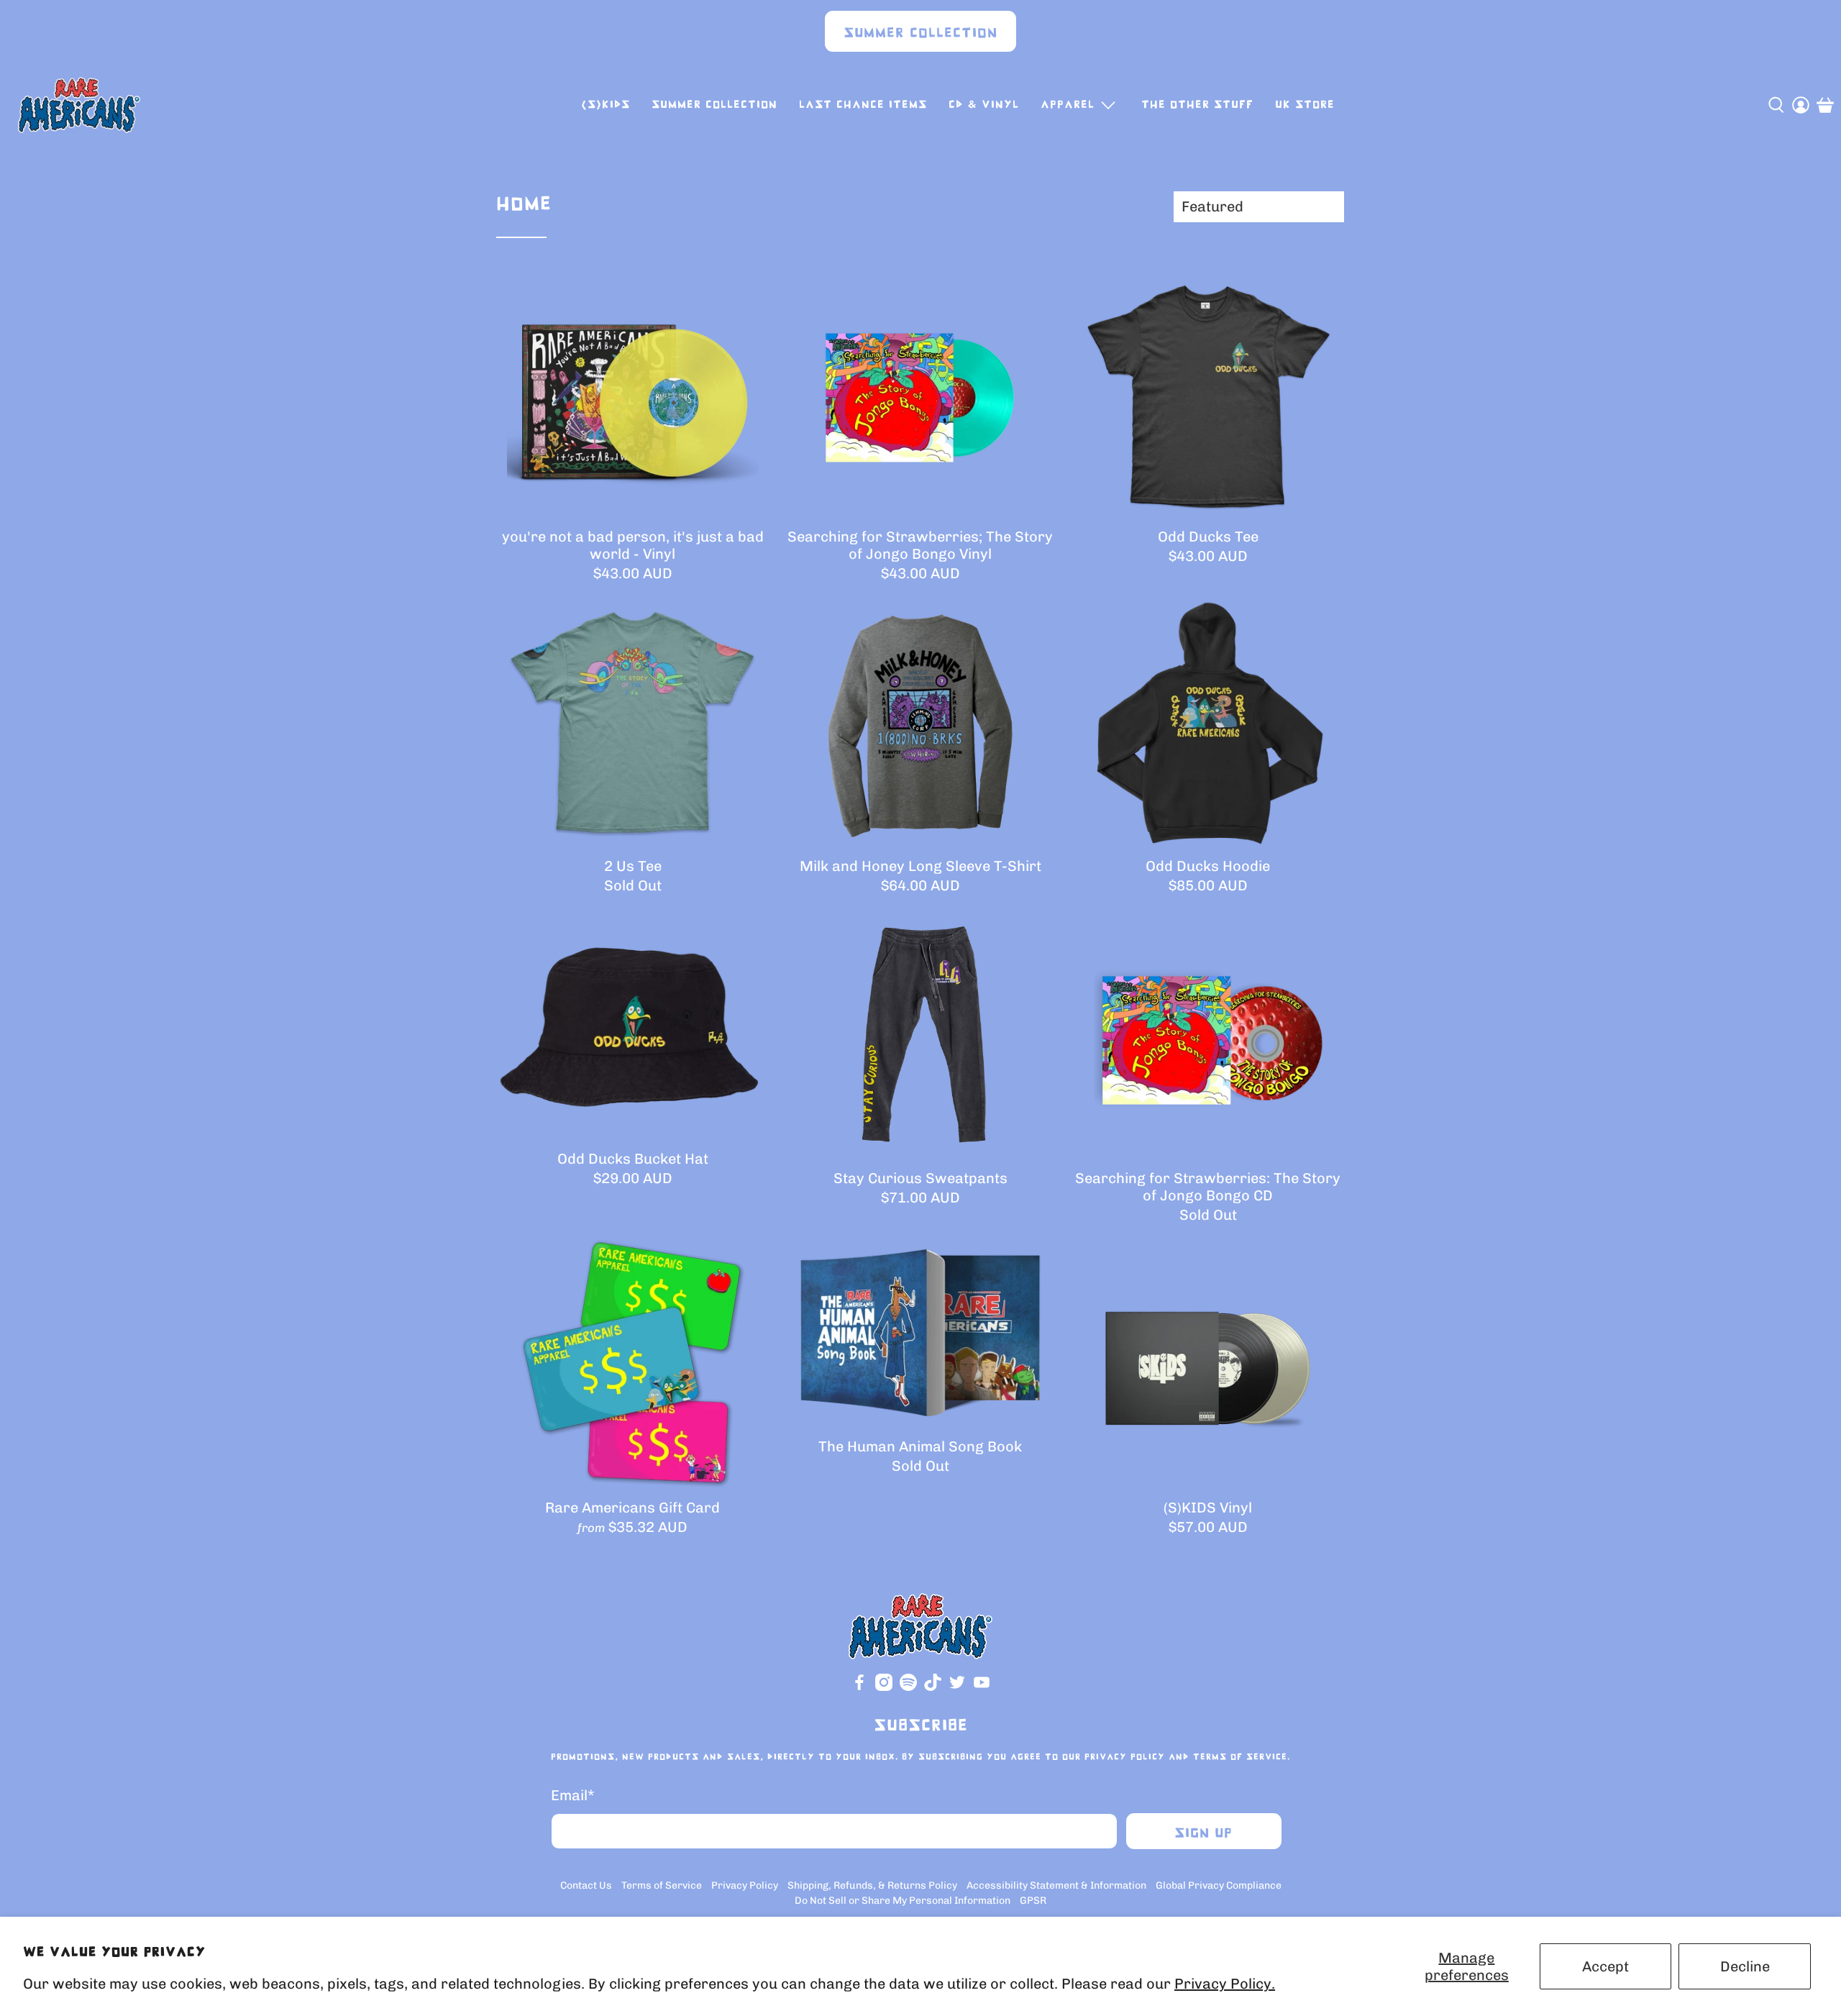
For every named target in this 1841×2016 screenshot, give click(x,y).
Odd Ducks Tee (1208, 537)
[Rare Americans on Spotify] (908, 1688)
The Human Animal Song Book (920, 1446)
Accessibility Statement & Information (1056, 1885)
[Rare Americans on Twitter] (957, 1688)
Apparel (1068, 105)
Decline (1745, 1966)
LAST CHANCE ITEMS (863, 105)
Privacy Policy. (1225, 1984)
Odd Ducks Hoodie (1208, 866)
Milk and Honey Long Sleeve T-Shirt (920, 866)
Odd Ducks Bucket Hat (633, 1159)
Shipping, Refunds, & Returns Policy (872, 1885)
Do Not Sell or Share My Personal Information (903, 1901)
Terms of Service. (1242, 1757)
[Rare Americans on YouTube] (982, 1688)
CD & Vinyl (984, 105)
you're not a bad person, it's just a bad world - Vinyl (633, 545)
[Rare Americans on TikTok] (933, 1688)
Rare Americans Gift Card (632, 1508)
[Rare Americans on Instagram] (884, 1688)
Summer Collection (920, 33)
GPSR (1033, 1901)
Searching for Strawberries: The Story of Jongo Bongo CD (1208, 1187)
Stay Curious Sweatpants (920, 1178)
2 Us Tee (633, 866)
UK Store (1305, 105)
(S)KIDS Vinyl (1208, 1508)
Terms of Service (662, 1885)
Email (573, 1795)
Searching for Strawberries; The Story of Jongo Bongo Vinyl (920, 545)
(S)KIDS (606, 105)
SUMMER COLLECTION (714, 105)
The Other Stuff (1197, 105)
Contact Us (586, 1885)
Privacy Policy (1125, 1757)
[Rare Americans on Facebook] (859, 1688)
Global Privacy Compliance (1219, 1885)
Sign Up (1203, 1834)
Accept (1605, 1966)
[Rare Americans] (79, 105)
